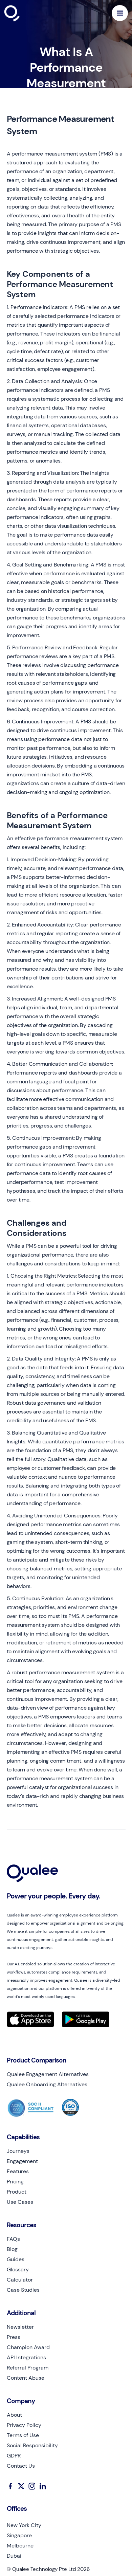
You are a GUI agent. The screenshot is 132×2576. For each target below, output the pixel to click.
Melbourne (20, 2546)
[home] (28, 13)
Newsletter (20, 2327)
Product (17, 2192)
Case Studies (23, 2290)
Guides (16, 2259)
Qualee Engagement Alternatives (48, 2074)
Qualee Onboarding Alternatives (47, 2085)
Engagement (22, 2161)
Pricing (15, 2182)
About (14, 2415)
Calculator (20, 2280)
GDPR (14, 2456)
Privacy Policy (24, 2425)
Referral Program (28, 2368)
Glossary (18, 2270)
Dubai (14, 2556)
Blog (12, 2249)
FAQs (13, 2239)
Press (14, 2337)
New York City (24, 2525)
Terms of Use (23, 2435)
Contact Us (21, 2466)
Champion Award (28, 2347)
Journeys (18, 2151)
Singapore (19, 2536)
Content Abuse (26, 2378)
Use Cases (20, 2202)
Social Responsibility (32, 2446)
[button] (120, 13)
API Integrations (26, 2358)
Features (18, 2172)
